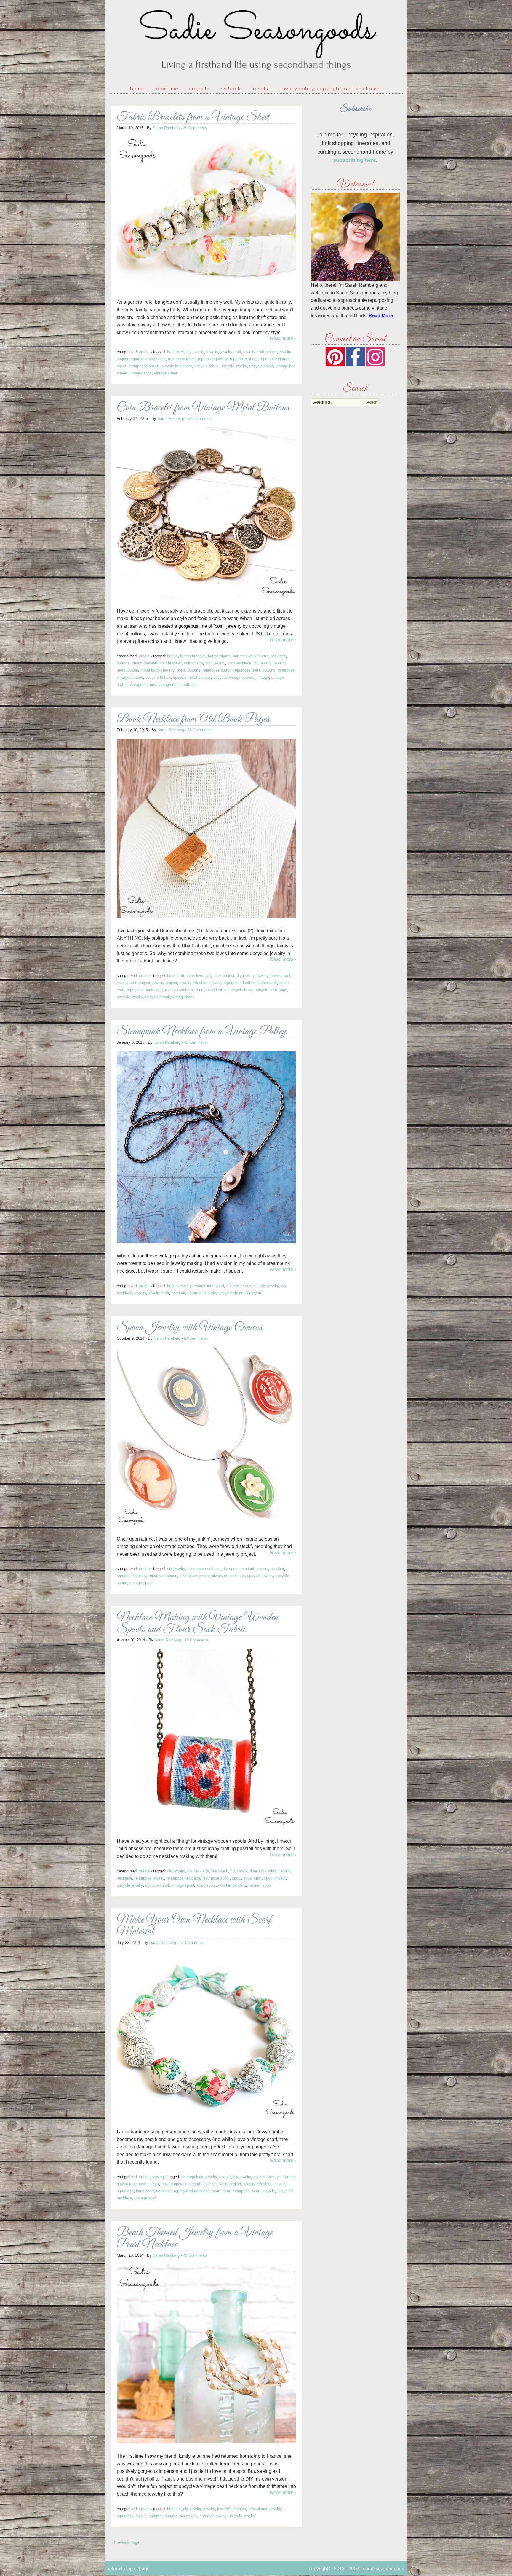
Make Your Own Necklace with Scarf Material (194, 1926)
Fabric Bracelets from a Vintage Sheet (193, 117)
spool (237, 1878)
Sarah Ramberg (166, 128)
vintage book (183, 997)
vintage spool (183, 1885)
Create (144, 352)
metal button (127, 670)
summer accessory (181, 2516)
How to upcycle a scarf (181, 2184)
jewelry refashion (194, 983)
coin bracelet (171, 663)
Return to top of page (129, 2569)
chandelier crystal (209, 1286)
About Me (166, 89)
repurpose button (217, 670)
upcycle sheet (261, 366)
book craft (176, 976)
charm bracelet (145, 663)
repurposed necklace (192, 2191)
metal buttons (189, 670)
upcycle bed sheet (176, 366)
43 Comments (196, 1042)
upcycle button (158, 677)
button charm (219, 656)
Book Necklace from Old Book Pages (193, 719)
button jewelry (245, 656)
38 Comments (200, 730)
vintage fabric (140, 373)
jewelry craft (231, 352)
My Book (230, 89)
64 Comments (200, 419)
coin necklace (239, 663)
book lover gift (199, 976)
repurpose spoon (163, 1576)
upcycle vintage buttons (234, 677)
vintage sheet (166, 373)
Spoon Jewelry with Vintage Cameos (190, 1328)
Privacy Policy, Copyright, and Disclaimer (330, 89)
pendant (178, 1293)
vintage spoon (141, 1583)
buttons (123, 663)
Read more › (283, 338)
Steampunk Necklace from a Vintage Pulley (202, 1032)
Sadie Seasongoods (256, 40)
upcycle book (241, 990)
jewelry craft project (260, 352)
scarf (216, 2191)
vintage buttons (143, 684)
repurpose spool (216, 1878)
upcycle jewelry (234, 366)
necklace (124, 1878)
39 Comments (195, 128)
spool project (275, 1878)
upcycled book (158, 997)
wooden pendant (232, 1885)
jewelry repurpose (226, 983)
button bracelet (193, 656)
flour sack (239, 1871)
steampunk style (202, 1293)
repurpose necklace (183, 1878)
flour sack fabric (264, 1871)
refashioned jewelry (265, 2509)
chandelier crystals (243, 1286)
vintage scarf (146, 2198)
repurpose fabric (182, 359)
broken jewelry (179, 1286)
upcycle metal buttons (192, 677)
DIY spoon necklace (204, 1569)
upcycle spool (157, 1885)
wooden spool (260, 1885)
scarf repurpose (236, 2191)
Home (137, 89)
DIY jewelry (195, 352)
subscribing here (355, 160)
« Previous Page (125, 2542)
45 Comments (195, 2255)
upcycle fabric (206, 366)
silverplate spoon (194, 1576)
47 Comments (192, 1943)
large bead (145, 2191)
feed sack (220, 1871)
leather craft (267, 983)
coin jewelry (215, 663)
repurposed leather (212, 990)
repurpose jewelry (213, 359)
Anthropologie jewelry (199, 2177)
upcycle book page (271, 990)
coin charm (193, 663)
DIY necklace (198, 1871)
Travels (260, 89)
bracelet (174, 2509)
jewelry (212, 352)
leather (249, 983)
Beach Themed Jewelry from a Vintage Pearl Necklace (195, 2239)
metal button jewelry (157, 670)
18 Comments (197, 1640)
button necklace (272, 656)
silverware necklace (228, 1576)
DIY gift (225, 2177)
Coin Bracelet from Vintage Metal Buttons (203, 408)
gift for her (286, 2177)
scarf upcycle (263, 2191)
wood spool (206, 1885)
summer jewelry (213, 2516)
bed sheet (176, 352)
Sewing (158, 2177)
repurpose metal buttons (255, 670)
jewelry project (165, 983)
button (172, 656)
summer (156, 2516)
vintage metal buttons (177, 684)
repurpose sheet (244, 359)
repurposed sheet (143, 366)
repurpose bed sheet (148, 359)
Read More (381, 316)
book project (224, 976)
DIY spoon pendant (239, 1569)
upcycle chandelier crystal (241, 1293)
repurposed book (179, 990)
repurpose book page (145, 990)
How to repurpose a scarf (138, 2184)
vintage (263, 677)
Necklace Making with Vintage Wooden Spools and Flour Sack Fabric (198, 1623)
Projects (199, 89)
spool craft (253, 1878)
